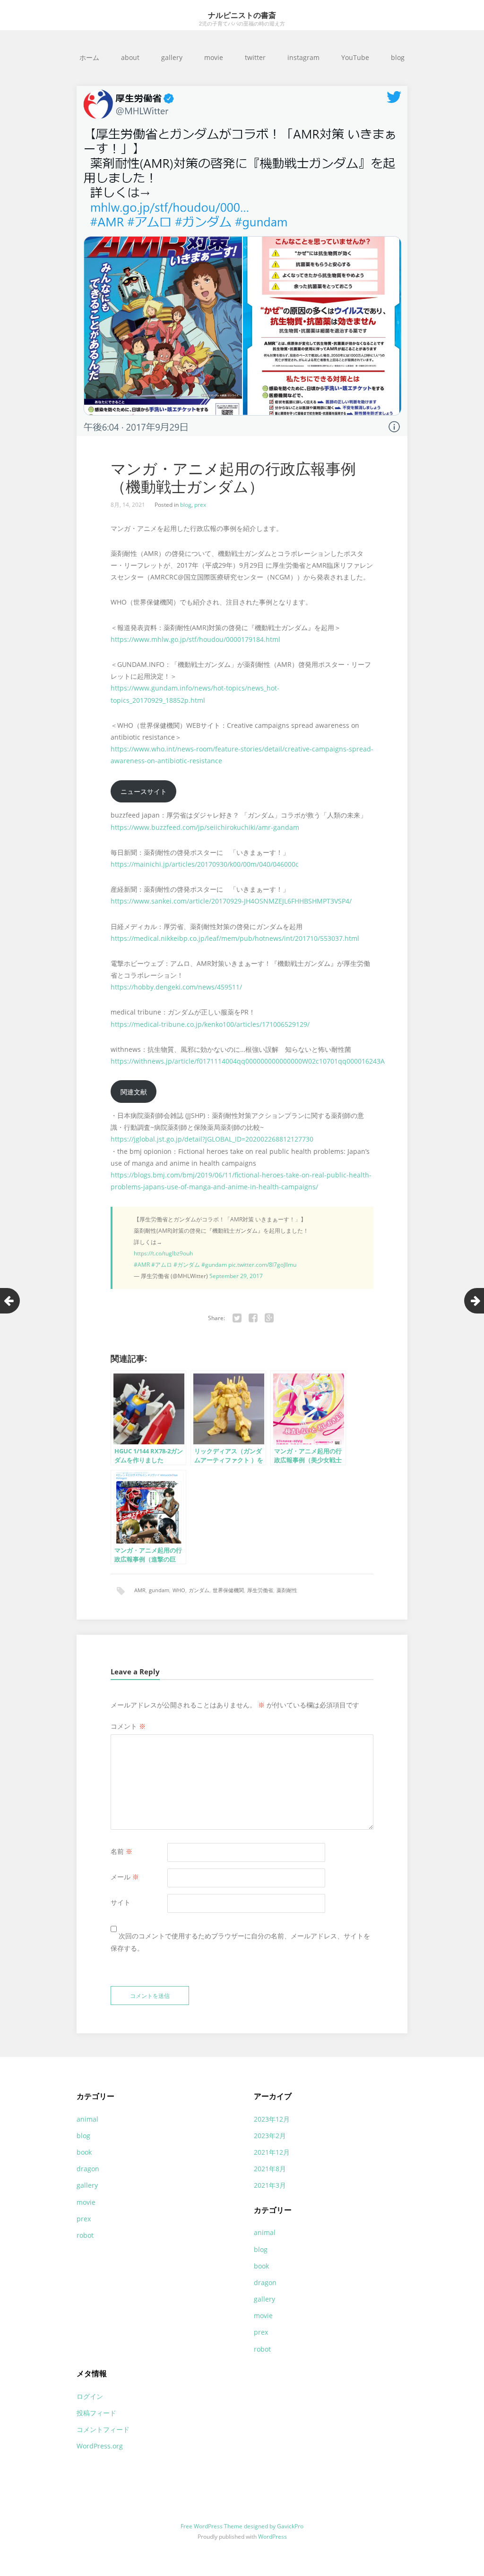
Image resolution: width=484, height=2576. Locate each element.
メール (125, 1877)
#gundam (214, 1265)
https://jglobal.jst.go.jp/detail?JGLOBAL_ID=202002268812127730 (212, 1139)
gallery (172, 57)
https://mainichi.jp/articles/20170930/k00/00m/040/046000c (205, 864)
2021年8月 (270, 2169)
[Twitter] (237, 1318)
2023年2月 (270, 2136)
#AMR (142, 1265)
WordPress (272, 2537)
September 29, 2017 (236, 1276)
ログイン (90, 2396)
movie (214, 57)
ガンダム (199, 1590)
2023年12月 (272, 2119)
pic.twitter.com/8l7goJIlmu (262, 1265)
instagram (303, 57)
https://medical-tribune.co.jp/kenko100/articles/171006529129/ (210, 1024)
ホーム (89, 57)
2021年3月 (270, 2185)
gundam (159, 1590)
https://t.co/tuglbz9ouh (163, 1253)
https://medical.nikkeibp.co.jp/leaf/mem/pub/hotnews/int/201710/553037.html (235, 938)
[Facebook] (253, 1318)
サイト (121, 1902)
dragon (88, 2169)
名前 (121, 1851)
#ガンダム (187, 1265)
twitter (255, 57)
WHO (179, 1590)
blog (398, 57)
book (84, 2152)
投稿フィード (96, 2413)
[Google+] (269, 1318)
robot (85, 2235)
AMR (140, 1590)
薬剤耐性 (287, 1590)
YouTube (355, 57)
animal (87, 2119)
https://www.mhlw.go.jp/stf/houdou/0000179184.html (195, 639)
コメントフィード (103, 2429)
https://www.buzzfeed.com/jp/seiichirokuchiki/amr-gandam (205, 827)
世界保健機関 (228, 1590)
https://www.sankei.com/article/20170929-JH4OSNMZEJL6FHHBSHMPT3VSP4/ (231, 901)
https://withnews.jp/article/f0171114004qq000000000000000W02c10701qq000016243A (248, 1061)
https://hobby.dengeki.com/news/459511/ (176, 987)
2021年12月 (272, 2152)
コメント (128, 1726)
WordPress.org (100, 2446)
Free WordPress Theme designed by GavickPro (242, 2526)
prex (200, 505)
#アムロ (162, 1265)
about (130, 57)
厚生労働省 (260, 1590)
